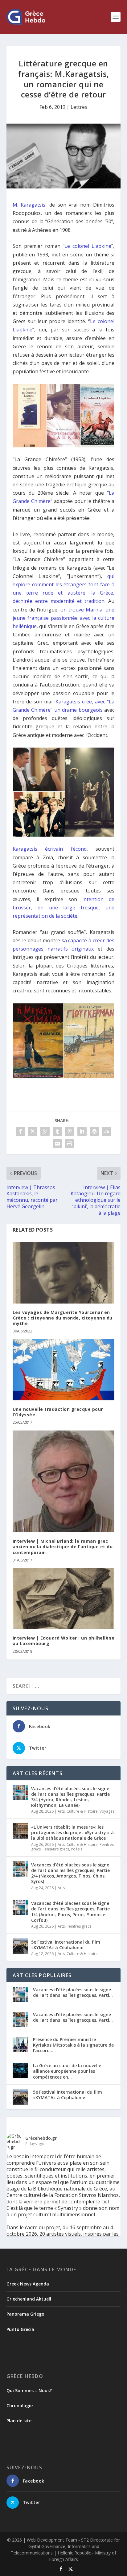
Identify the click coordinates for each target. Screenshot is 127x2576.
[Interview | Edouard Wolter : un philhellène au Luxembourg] (64, 1599)
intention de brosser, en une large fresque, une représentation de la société (64, 908)
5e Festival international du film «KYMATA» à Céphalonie (66, 1945)
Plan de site (19, 2421)
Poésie (77, 1849)
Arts (61, 1811)
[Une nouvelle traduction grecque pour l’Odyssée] (64, 1370)
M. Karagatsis (29, 205)
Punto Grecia (20, 2329)
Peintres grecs (79, 1926)
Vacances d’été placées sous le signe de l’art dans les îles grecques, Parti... (73, 1992)
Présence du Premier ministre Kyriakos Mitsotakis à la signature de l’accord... (73, 2045)
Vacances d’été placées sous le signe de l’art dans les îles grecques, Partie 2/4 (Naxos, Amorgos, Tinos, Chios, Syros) (70, 1873)
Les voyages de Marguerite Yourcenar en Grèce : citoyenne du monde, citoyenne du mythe (63, 1318)
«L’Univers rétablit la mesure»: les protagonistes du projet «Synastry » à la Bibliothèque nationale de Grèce (72, 1832)
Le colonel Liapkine (88, 246)
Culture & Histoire (82, 1811)
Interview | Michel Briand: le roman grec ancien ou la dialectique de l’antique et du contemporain (63, 1547)
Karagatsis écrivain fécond (50, 849)
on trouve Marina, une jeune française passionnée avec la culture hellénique (64, 618)
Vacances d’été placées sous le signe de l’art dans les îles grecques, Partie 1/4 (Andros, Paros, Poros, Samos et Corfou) (70, 1912)
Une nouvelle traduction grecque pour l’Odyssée (58, 1412)
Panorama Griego (25, 2314)
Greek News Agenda (28, 2284)
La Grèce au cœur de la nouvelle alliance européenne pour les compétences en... (67, 2071)
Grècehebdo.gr (41, 2138)
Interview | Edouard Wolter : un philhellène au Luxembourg (64, 1641)
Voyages (107, 1811)
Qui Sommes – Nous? (29, 2390)
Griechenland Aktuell (29, 2299)
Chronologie (20, 2406)
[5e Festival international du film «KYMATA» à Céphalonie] (20, 1946)
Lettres (79, 107)
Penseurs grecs (56, 1849)
